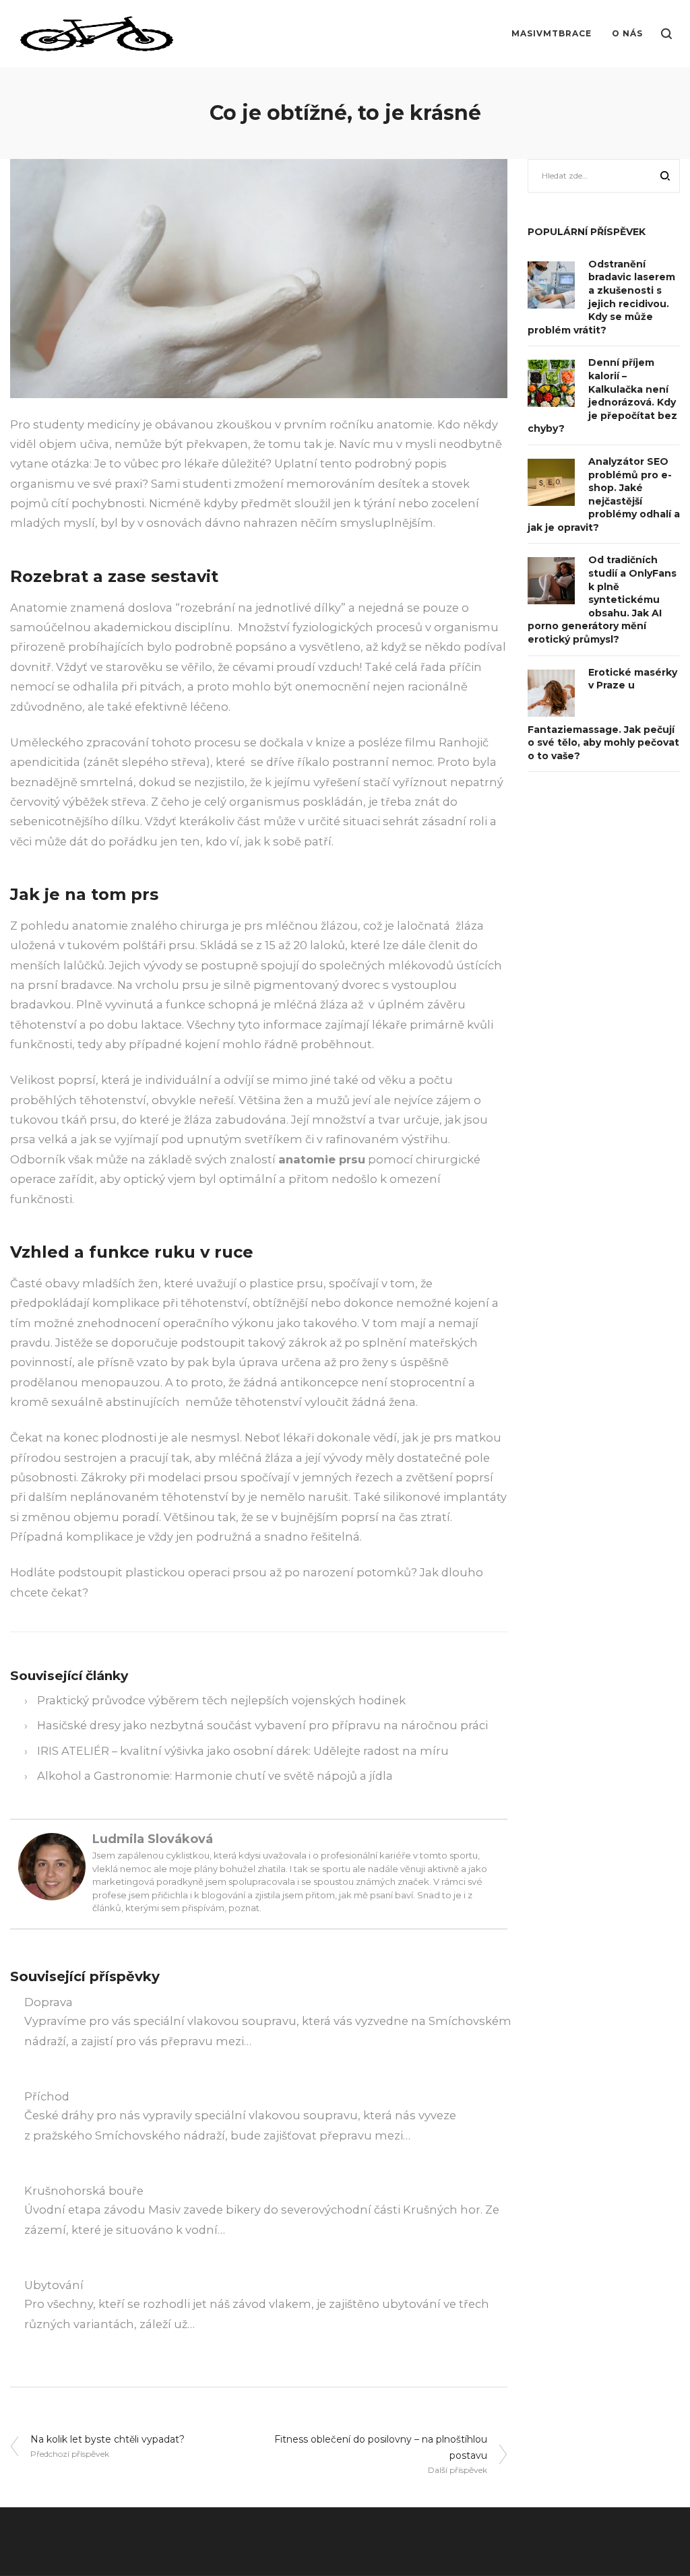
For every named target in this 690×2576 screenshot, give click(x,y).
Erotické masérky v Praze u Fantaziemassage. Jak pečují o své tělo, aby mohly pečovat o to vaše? (603, 714)
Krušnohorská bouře (84, 2191)
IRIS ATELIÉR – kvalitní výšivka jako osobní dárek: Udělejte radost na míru (243, 1751)
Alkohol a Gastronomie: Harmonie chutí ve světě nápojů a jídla (215, 1776)
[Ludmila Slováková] (52, 1866)
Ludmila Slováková (153, 1839)
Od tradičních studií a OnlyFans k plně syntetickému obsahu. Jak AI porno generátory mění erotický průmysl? (602, 600)
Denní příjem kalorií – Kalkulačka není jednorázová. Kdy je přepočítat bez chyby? (602, 395)
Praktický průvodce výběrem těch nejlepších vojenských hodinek (221, 1700)
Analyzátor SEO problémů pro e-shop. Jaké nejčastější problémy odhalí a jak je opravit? (604, 494)
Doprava (49, 2002)
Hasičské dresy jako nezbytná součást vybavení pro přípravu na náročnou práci (262, 1725)
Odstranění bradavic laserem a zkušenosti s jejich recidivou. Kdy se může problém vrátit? (601, 297)
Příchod (47, 2096)
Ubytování (54, 2285)
